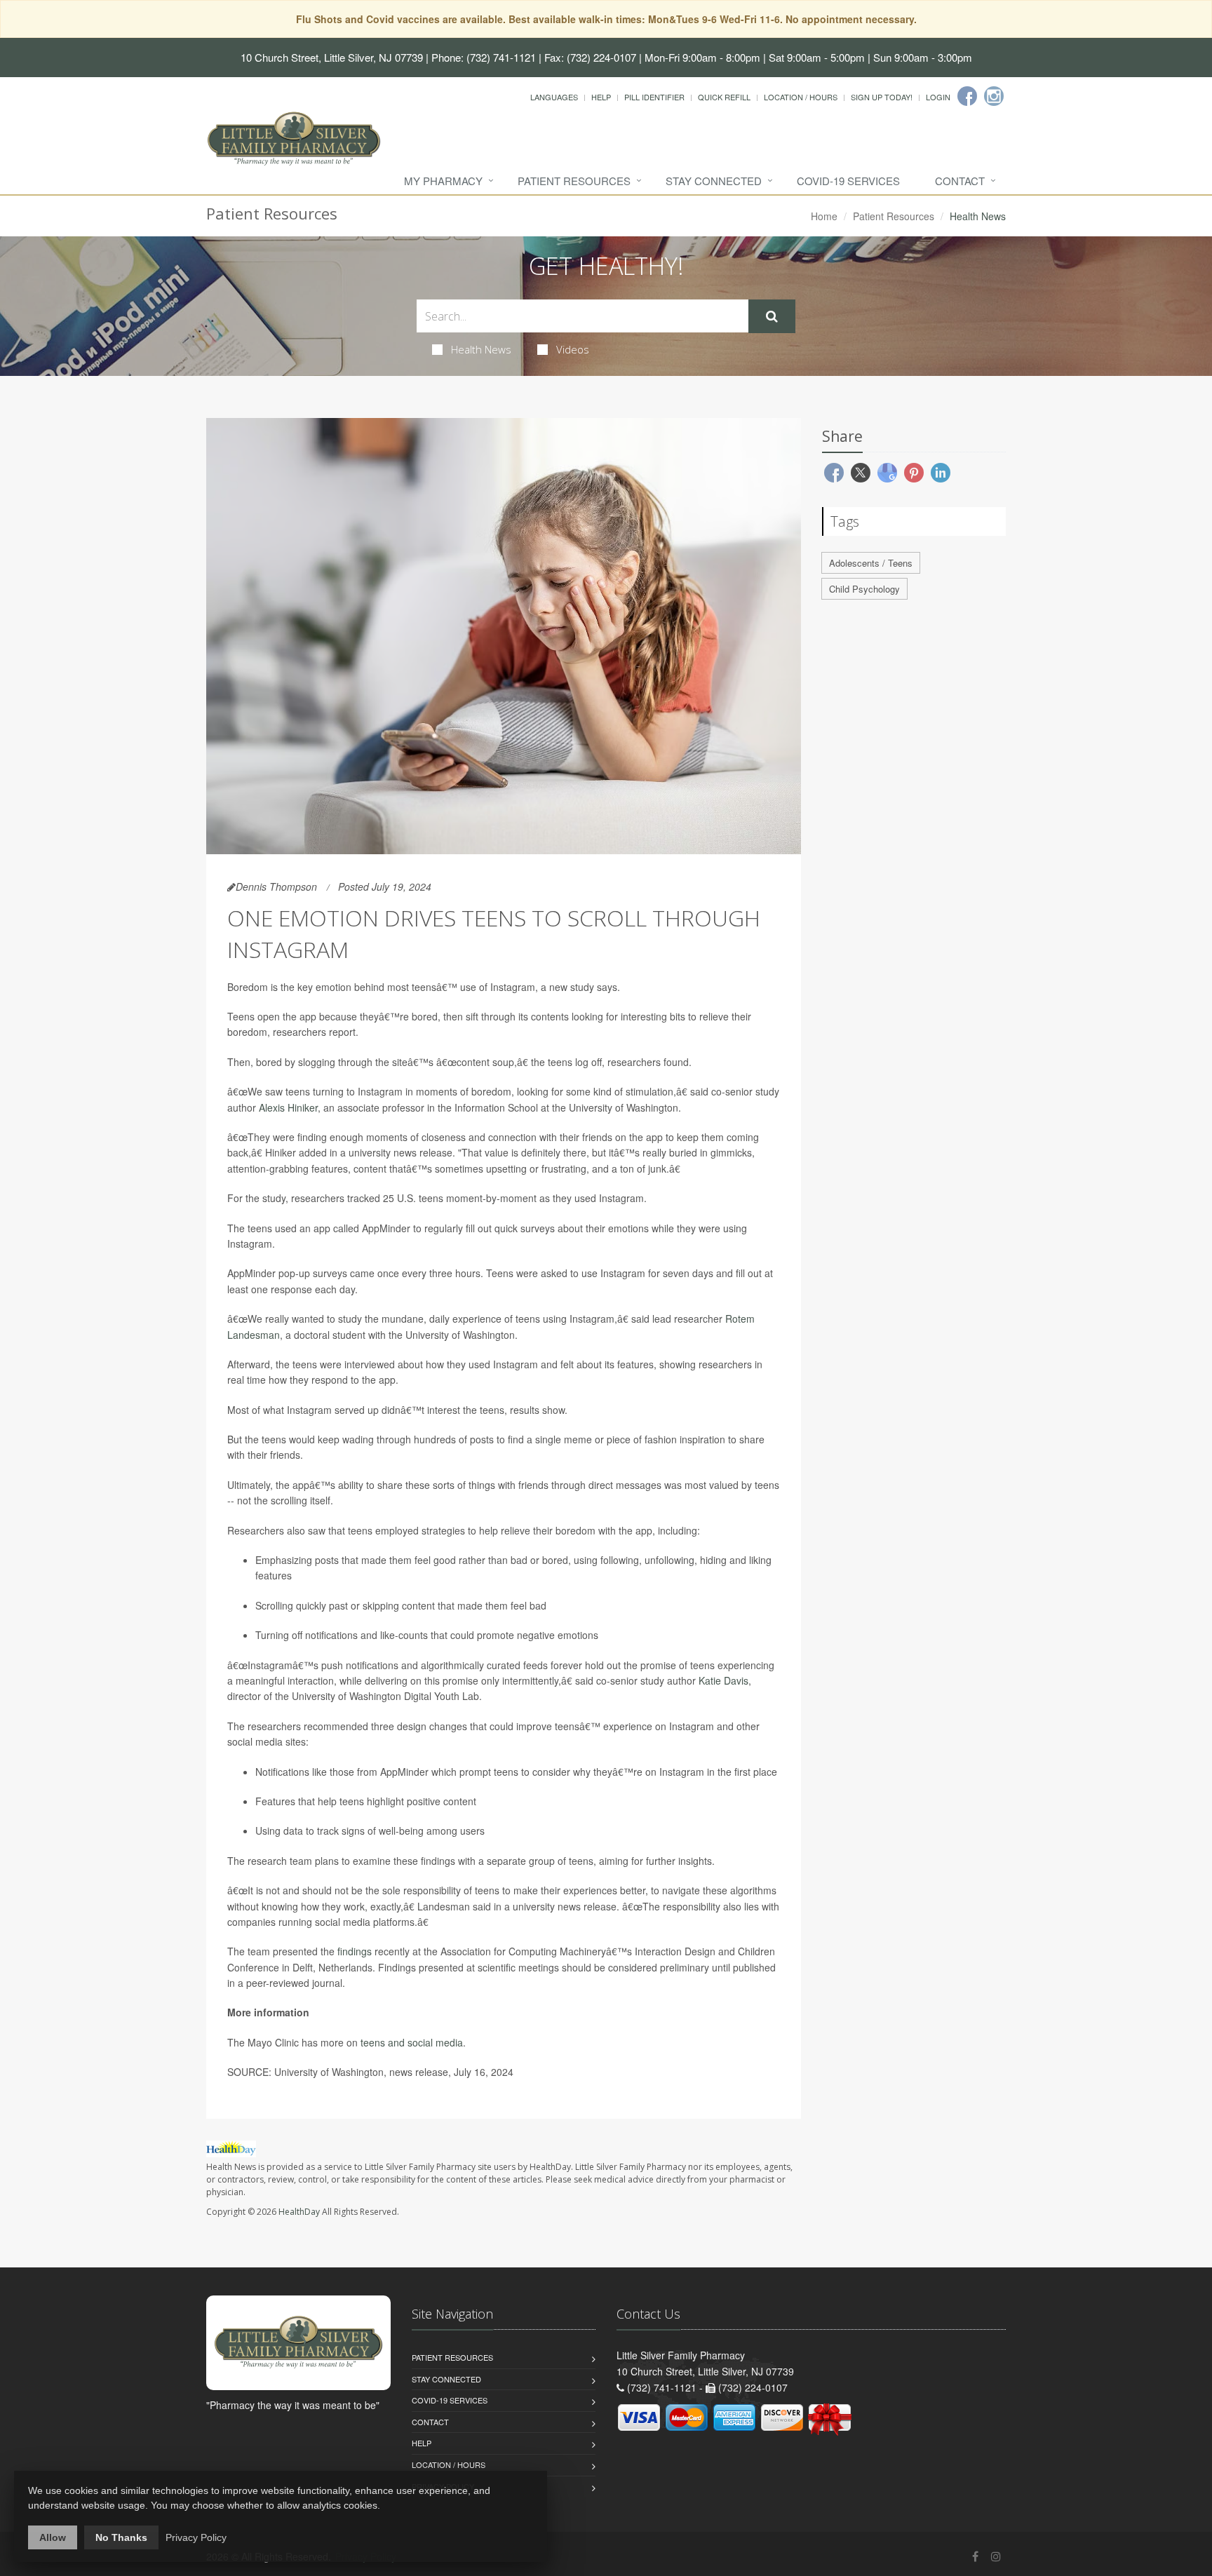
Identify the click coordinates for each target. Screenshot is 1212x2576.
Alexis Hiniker (288, 1107)
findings (355, 1951)
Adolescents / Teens (871, 563)
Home (824, 216)
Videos (573, 349)
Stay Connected (714, 181)
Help (601, 97)
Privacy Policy (196, 2537)
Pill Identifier (654, 97)
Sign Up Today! (882, 97)
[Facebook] (967, 96)
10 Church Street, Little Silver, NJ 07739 (332, 57)
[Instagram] (994, 96)
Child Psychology (864, 589)
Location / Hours (801, 97)
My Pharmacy (443, 181)
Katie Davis (723, 1680)
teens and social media (412, 2042)
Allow (53, 2537)
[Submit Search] (772, 316)
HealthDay (299, 2212)
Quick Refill (724, 97)
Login (938, 97)
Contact (960, 181)
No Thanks (121, 2537)
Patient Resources (574, 181)
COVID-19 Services (848, 181)
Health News (481, 349)
